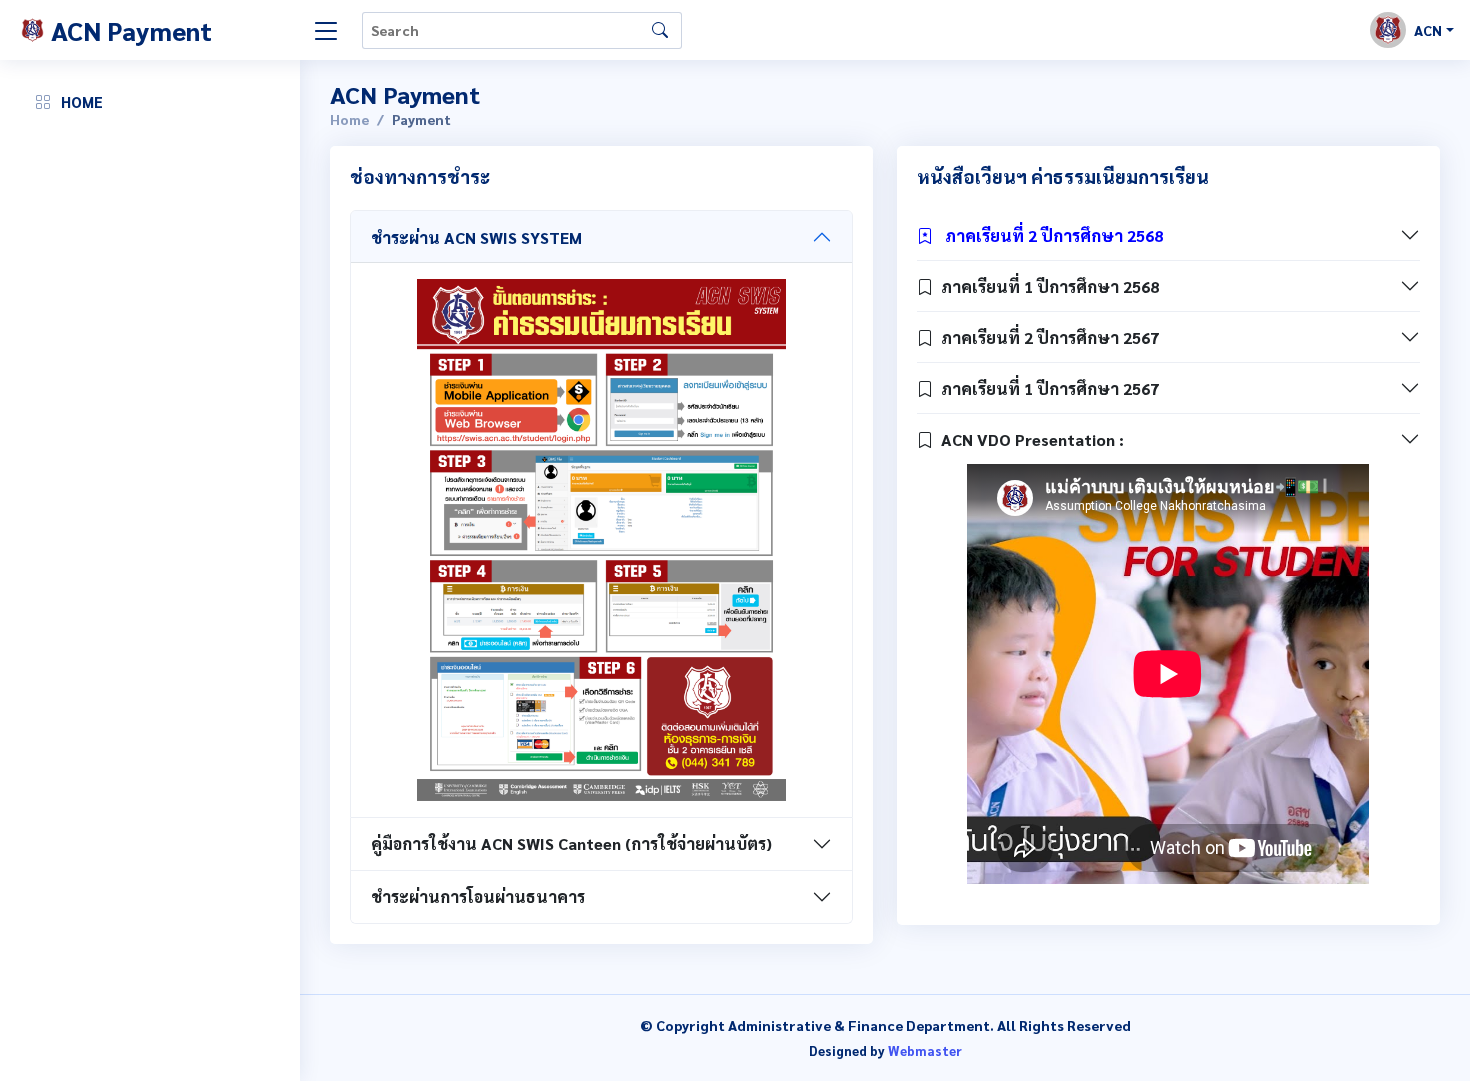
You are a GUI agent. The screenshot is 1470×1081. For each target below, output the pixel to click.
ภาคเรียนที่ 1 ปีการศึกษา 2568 (1046, 286)
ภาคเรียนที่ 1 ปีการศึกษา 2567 (1046, 388)
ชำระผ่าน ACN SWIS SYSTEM (476, 237)
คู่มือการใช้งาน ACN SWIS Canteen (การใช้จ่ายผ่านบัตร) (571, 843)
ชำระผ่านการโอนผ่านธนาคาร (478, 896)
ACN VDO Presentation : (1028, 439)
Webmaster (925, 1050)
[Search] (660, 30)
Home (349, 119)
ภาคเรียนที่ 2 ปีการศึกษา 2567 (1046, 337)
